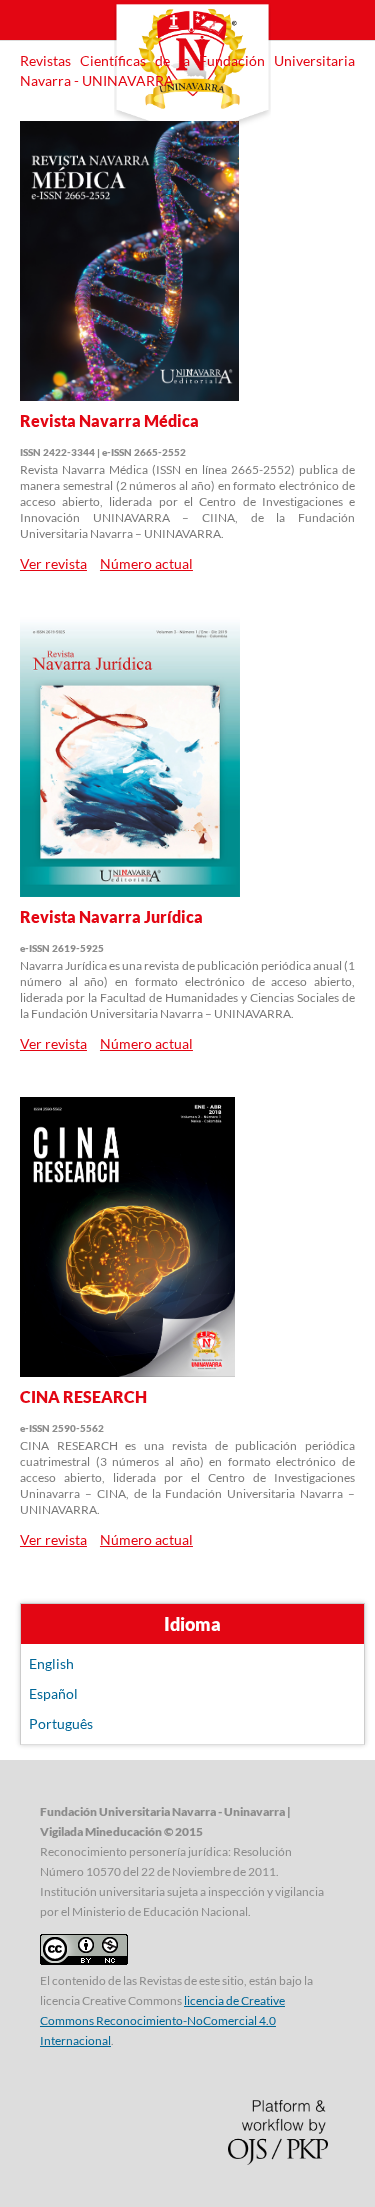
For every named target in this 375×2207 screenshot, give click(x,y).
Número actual (146, 563)
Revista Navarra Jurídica (111, 916)
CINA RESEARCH (83, 1396)
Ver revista (53, 563)
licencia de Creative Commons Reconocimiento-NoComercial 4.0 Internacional (162, 2020)
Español (53, 1693)
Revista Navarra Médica (109, 420)
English (51, 1663)
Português (61, 1723)
